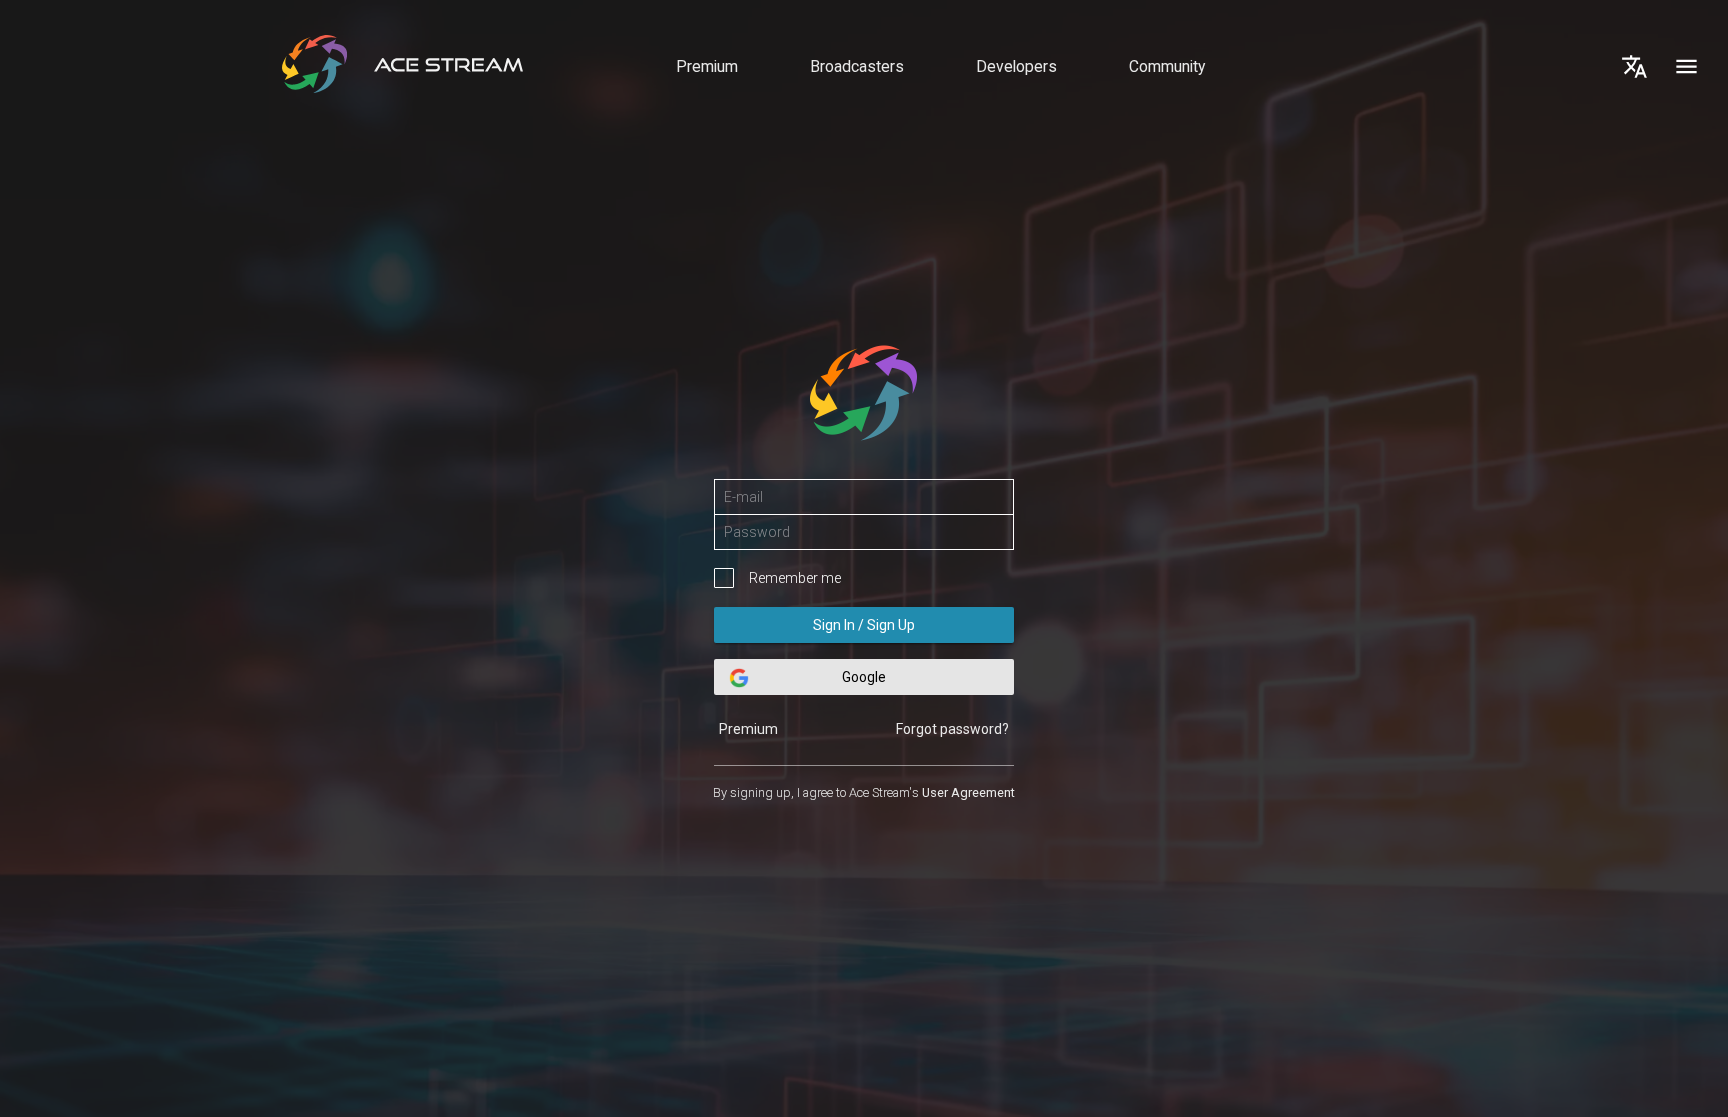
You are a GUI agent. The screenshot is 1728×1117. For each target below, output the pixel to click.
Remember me (795, 578)
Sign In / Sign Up (864, 625)
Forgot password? (952, 729)
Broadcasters (857, 66)
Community (1167, 66)
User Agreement (968, 792)
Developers (1016, 66)
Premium (707, 66)
